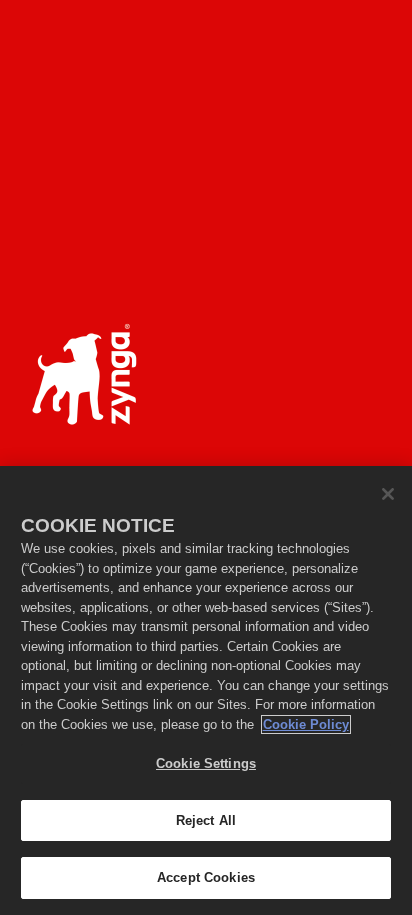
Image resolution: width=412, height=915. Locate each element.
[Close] (388, 494)
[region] (206, 690)
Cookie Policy (306, 724)
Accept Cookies (206, 877)
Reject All (206, 820)
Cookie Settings (206, 763)
